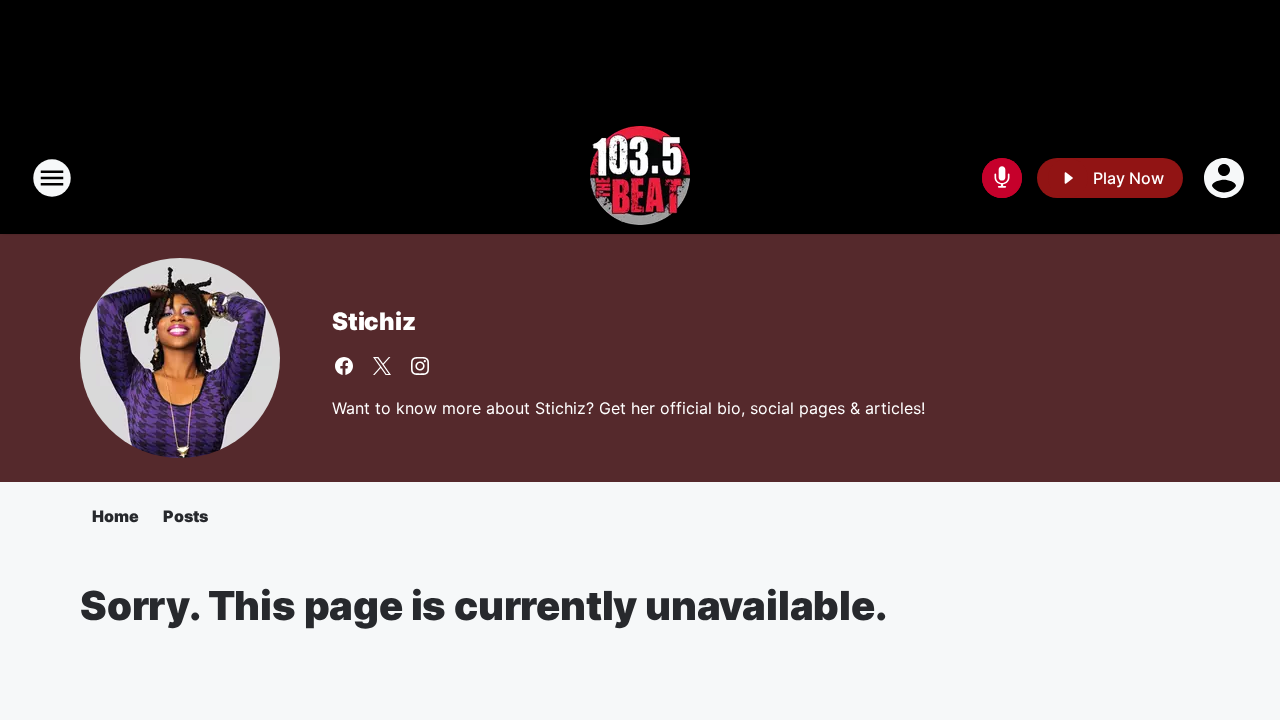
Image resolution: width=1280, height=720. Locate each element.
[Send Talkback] (1002, 178)
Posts (185, 516)
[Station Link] (640, 178)
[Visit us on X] (382, 366)
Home (115, 516)
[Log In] (1226, 178)
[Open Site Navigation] (52, 178)
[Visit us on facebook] (344, 366)
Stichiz (374, 321)
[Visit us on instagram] (420, 366)
